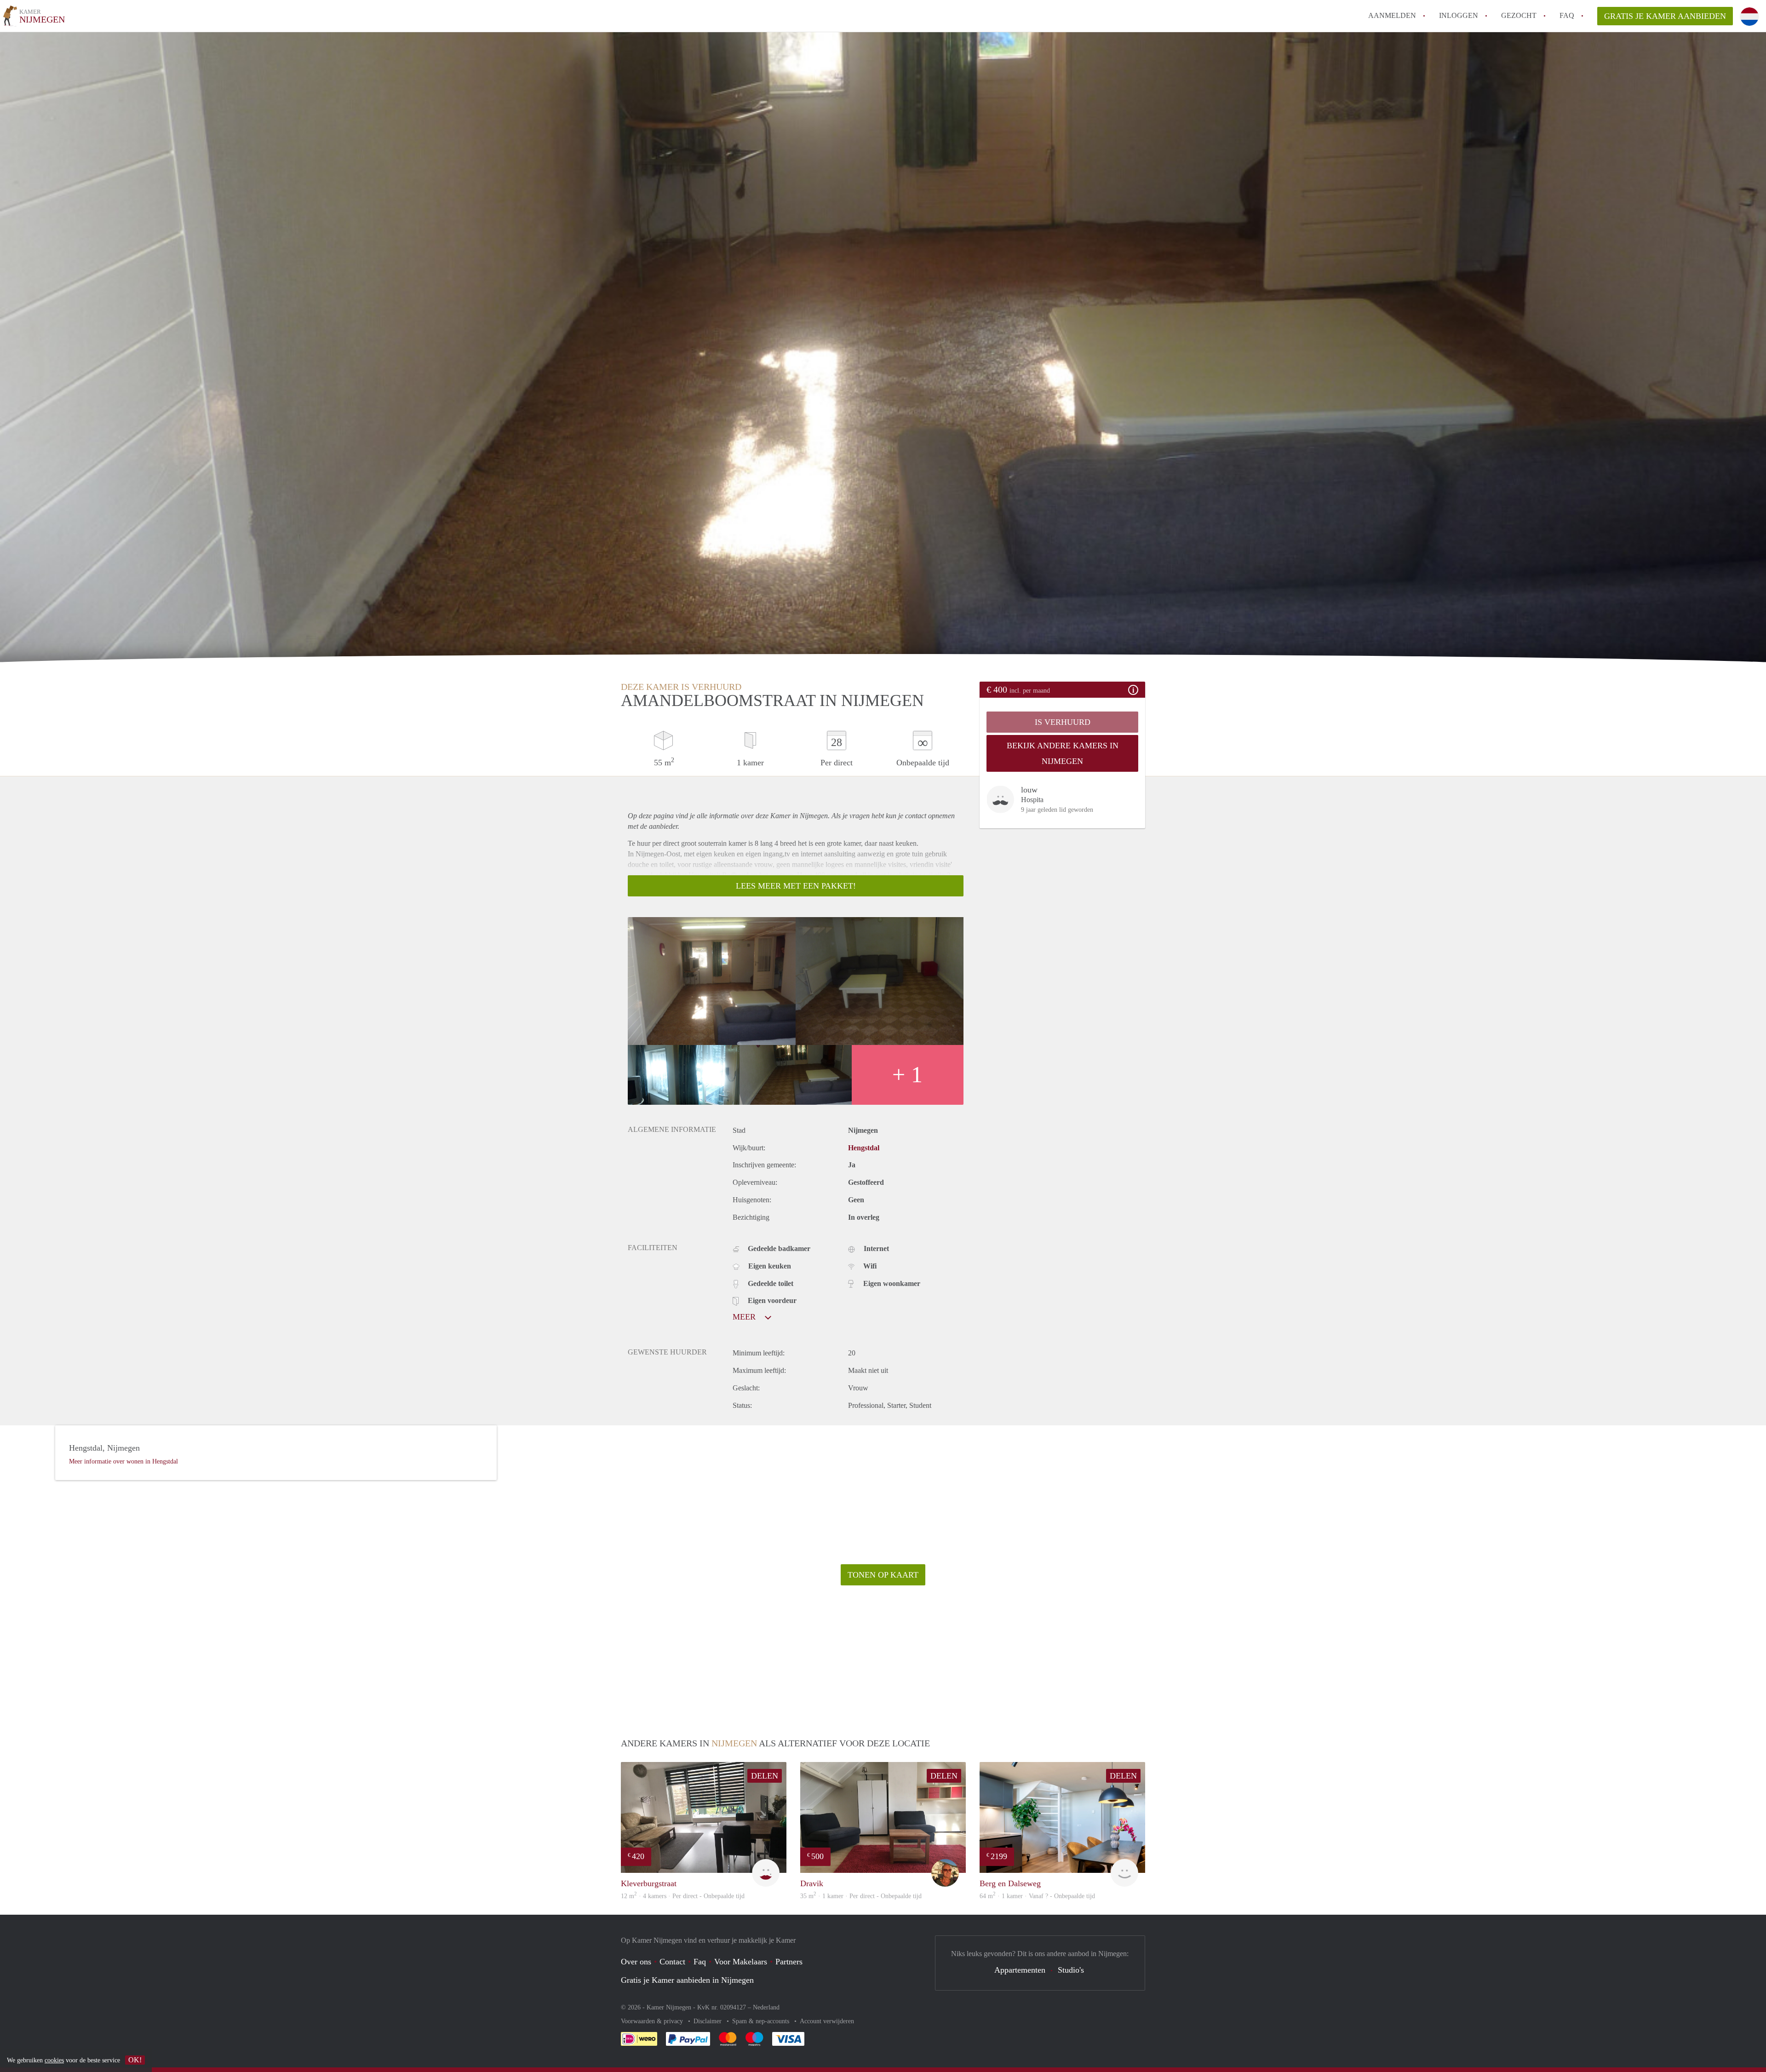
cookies (54, 2060)
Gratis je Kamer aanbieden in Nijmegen (687, 1980)
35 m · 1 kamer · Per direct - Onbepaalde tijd (861, 1896)
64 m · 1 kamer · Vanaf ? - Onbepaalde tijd (1037, 1896)
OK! (135, 2060)
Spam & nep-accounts (762, 2021)
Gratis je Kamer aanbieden (1665, 16)
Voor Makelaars (741, 1962)
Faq (700, 1962)
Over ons (636, 1962)
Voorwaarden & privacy (653, 2021)
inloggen (1459, 15)
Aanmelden (1392, 15)
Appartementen (1020, 1970)
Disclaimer (708, 2021)
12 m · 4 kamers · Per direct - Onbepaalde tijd (683, 1896)
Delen (765, 1776)
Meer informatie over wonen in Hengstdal (123, 1461)
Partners (789, 1962)
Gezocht (1519, 15)
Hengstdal (864, 1148)
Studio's (1071, 1970)
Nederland (766, 2007)
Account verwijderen (827, 2021)
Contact (672, 1962)
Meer (745, 1317)
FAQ (1567, 15)
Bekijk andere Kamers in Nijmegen (1063, 753)
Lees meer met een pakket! (796, 886)
